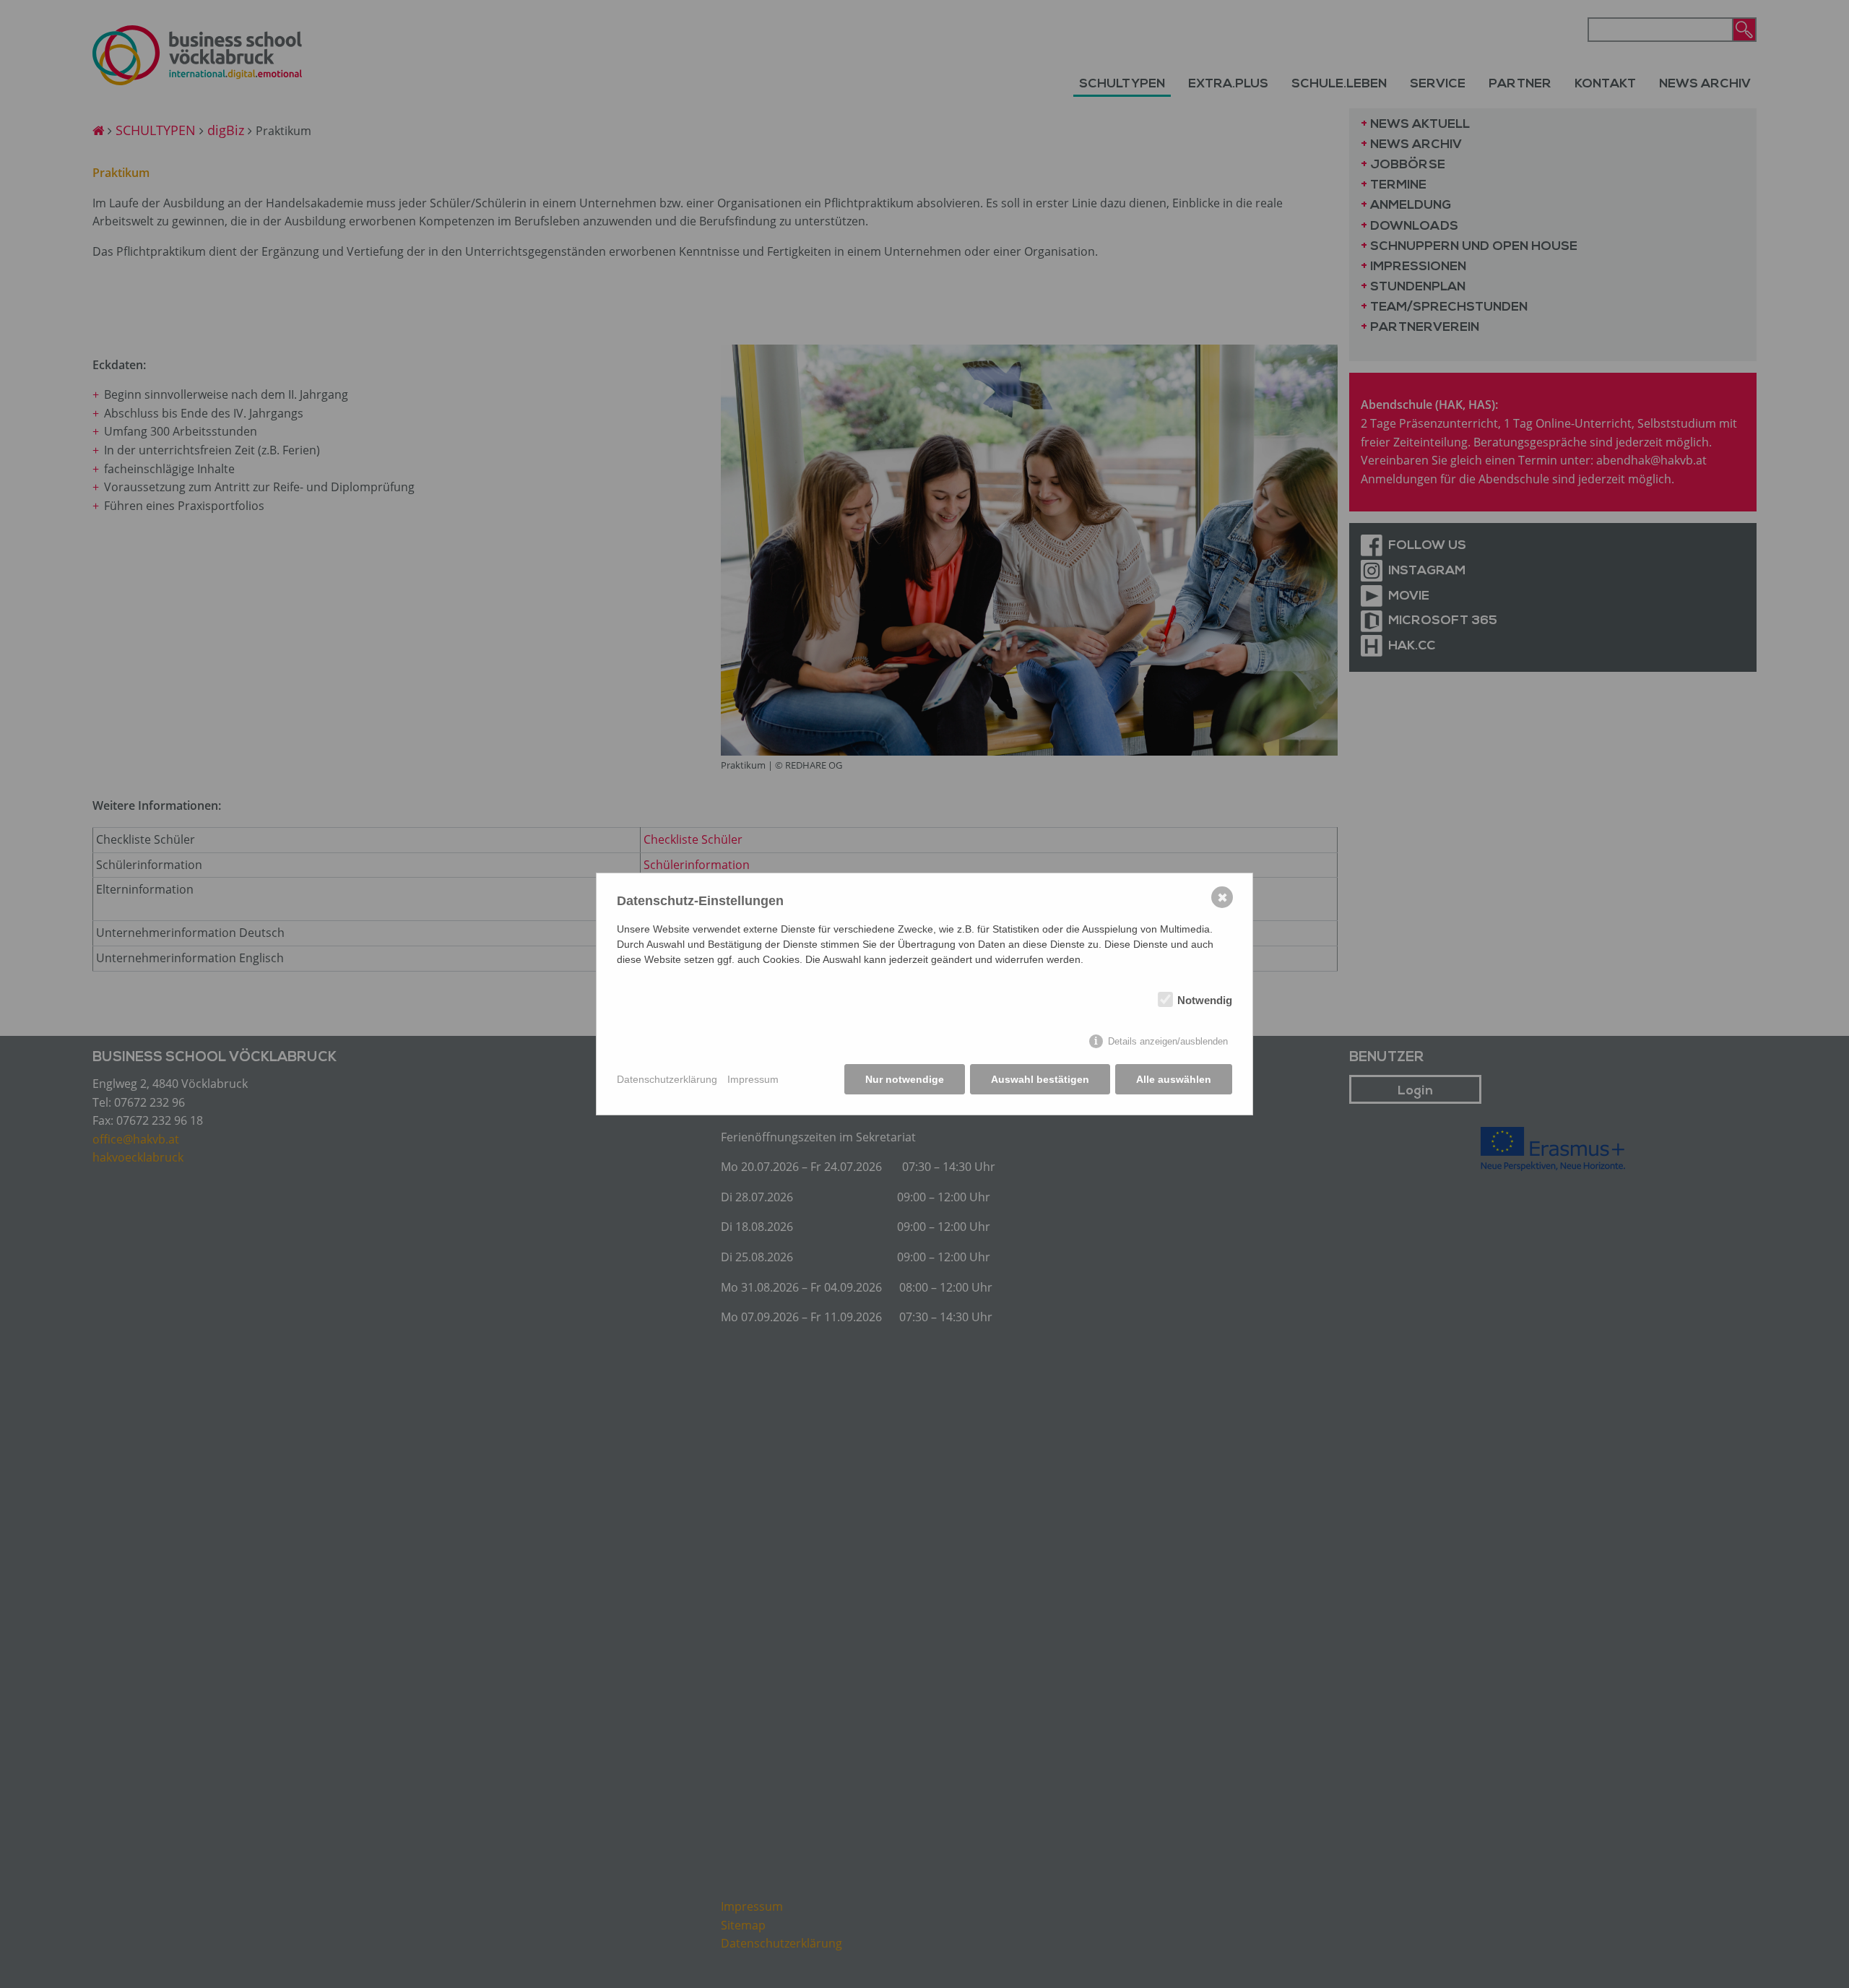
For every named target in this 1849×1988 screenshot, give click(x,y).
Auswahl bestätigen (1040, 1079)
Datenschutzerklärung (667, 1079)
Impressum (753, 1079)
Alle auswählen (1174, 1079)
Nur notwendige (905, 1079)
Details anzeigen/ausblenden (1168, 1041)
